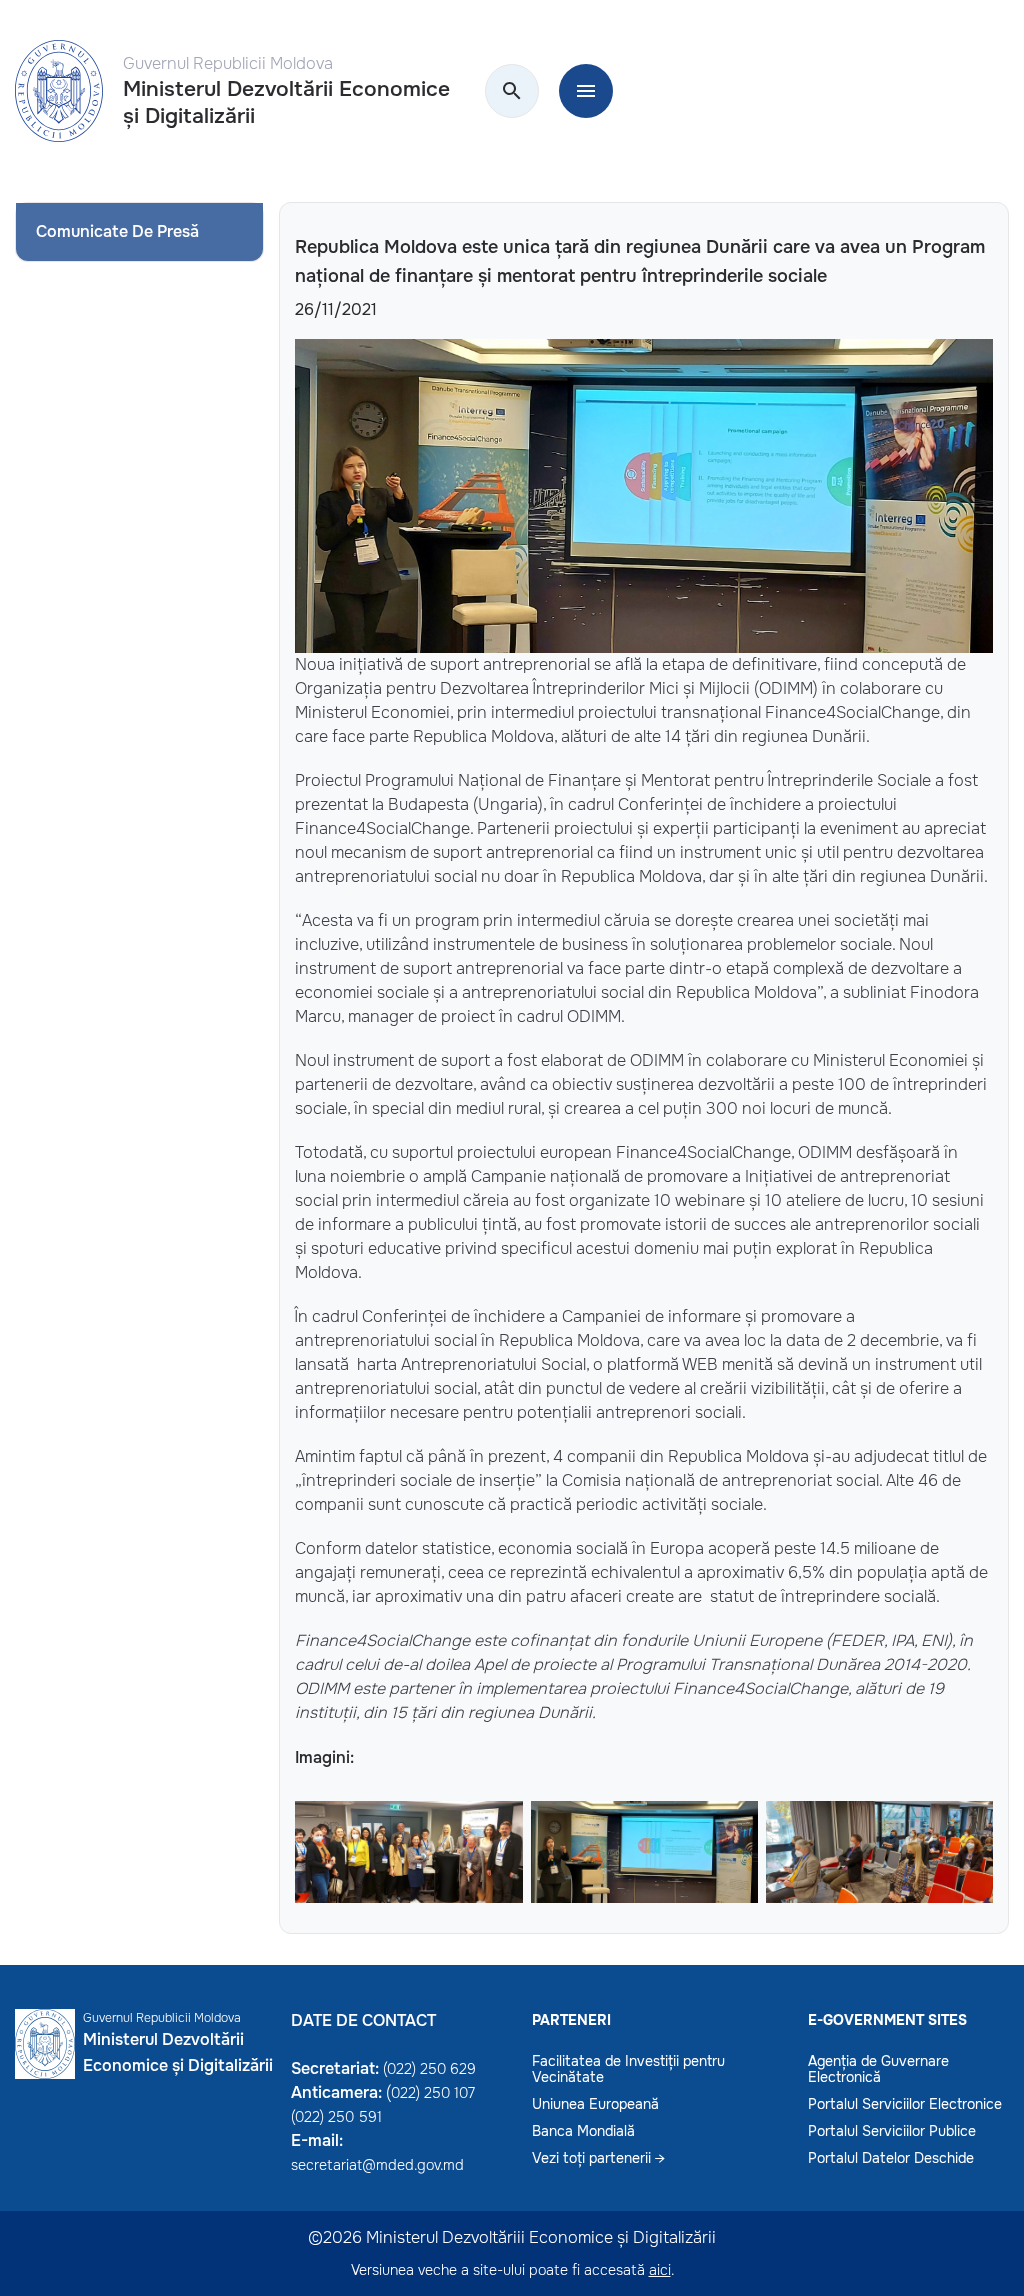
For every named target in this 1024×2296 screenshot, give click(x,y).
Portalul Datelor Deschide (891, 2158)
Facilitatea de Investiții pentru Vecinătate (628, 2069)
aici (660, 2270)
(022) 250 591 (336, 2117)
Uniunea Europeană (595, 2104)
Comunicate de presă (117, 231)
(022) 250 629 (429, 2069)
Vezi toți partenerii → (598, 2158)
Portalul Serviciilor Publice (892, 2131)
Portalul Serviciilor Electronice (905, 2104)
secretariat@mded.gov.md (377, 2165)
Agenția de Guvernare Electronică (878, 2069)
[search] (512, 92)
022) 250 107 (433, 2093)
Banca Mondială (583, 2131)
